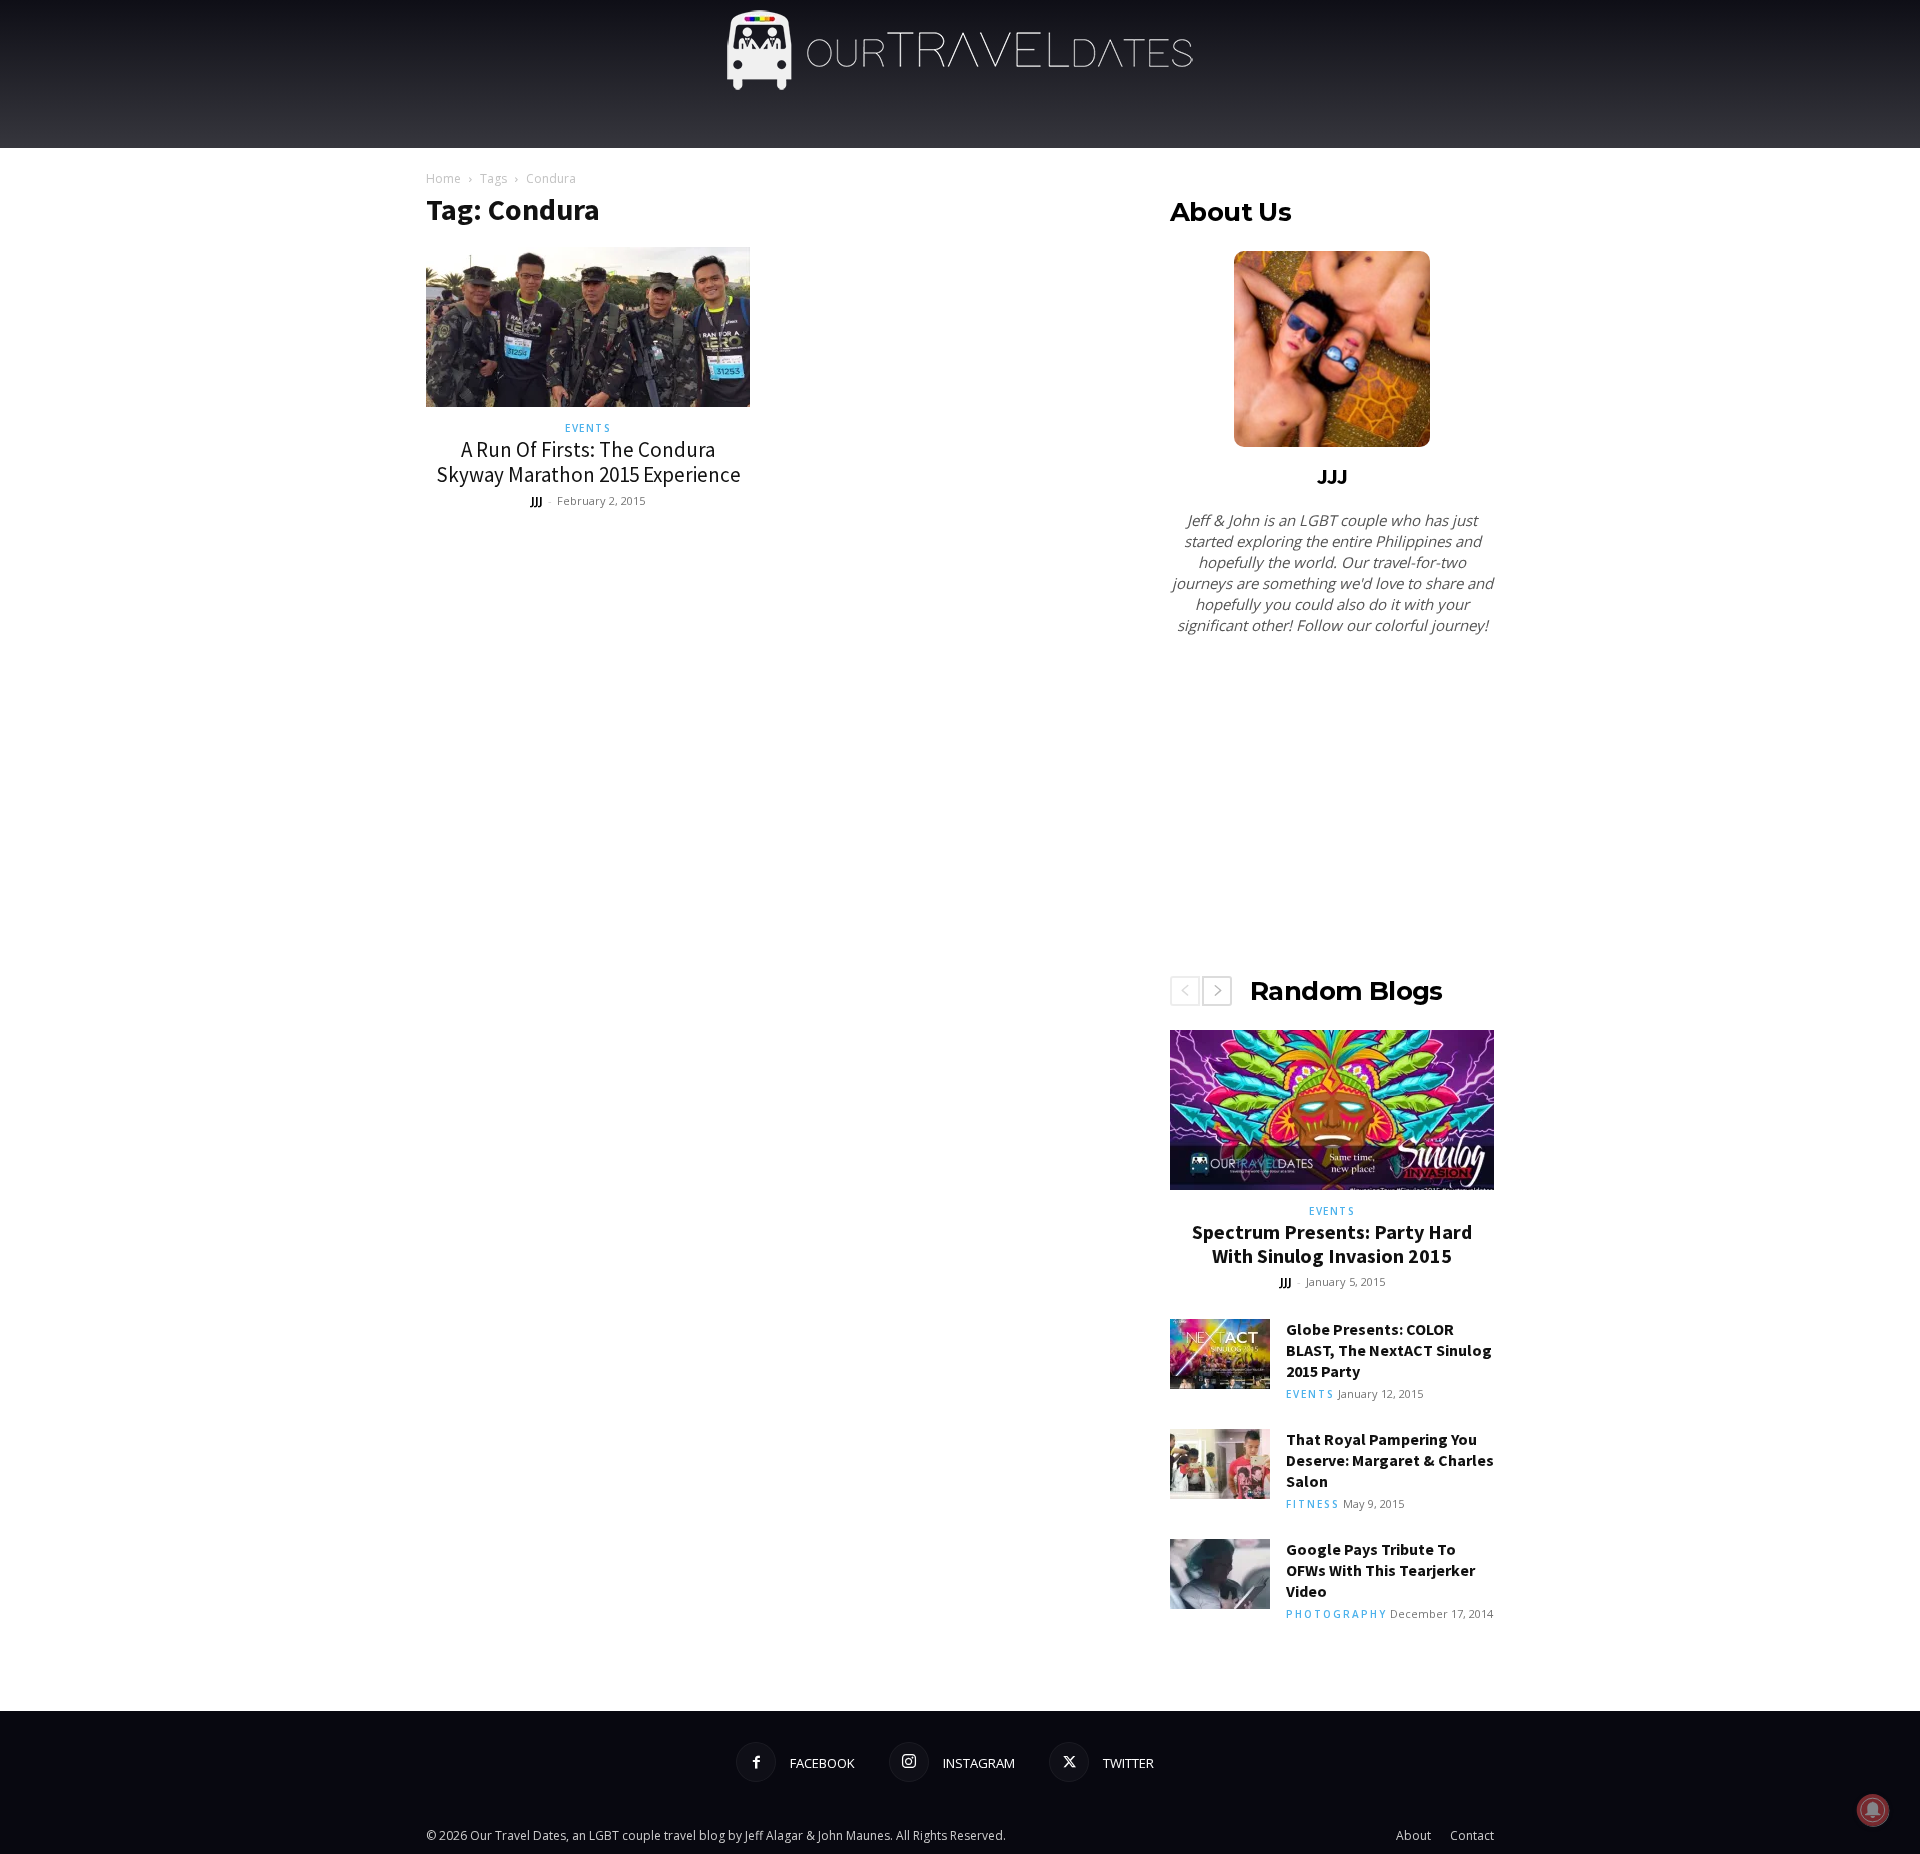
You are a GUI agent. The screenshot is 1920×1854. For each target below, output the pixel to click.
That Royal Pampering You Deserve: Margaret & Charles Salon (1390, 1460)
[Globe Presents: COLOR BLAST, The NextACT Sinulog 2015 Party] (1220, 1354)
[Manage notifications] (1873, 1810)
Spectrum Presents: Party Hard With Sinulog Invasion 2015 (1332, 1243)
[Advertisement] (1332, 809)
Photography (1336, 1614)
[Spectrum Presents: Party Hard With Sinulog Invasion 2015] (1332, 1110)
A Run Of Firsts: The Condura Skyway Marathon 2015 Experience (588, 462)
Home (443, 178)
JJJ (537, 500)
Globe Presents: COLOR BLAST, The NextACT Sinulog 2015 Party (1389, 1350)
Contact (1472, 1835)
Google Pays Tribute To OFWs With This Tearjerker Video (1380, 1570)
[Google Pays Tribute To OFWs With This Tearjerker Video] (1220, 1574)
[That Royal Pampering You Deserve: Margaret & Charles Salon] (1220, 1464)
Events (588, 428)
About (1413, 1835)
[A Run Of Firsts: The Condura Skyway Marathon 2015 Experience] (588, 327)
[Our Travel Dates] (960, 51)
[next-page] (1217, 991)
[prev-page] (1185, 991)
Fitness (1313, 1504)
